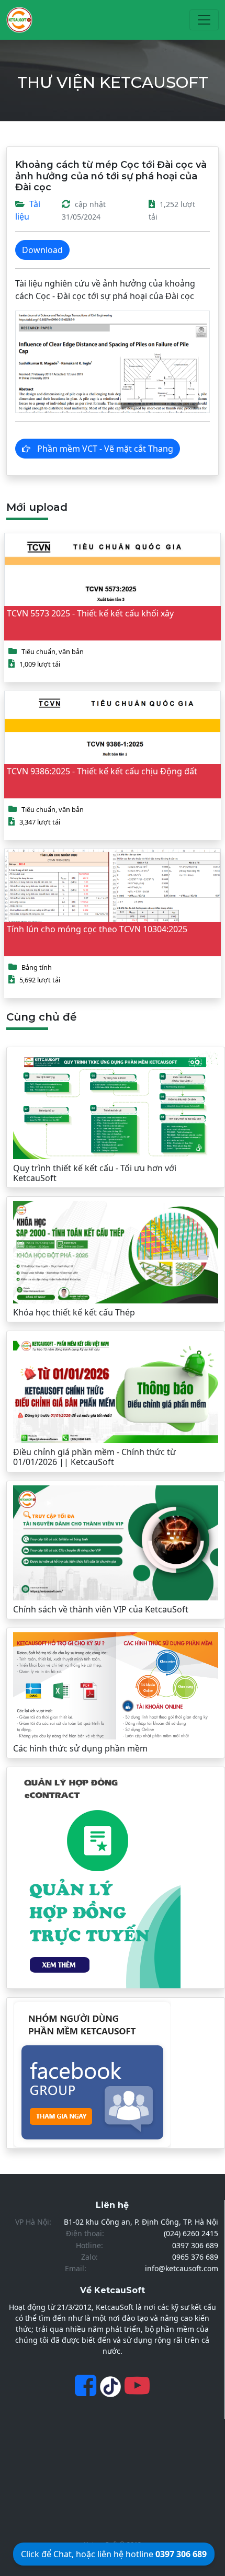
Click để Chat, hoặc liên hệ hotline (114, 2554)
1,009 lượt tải (40, 664)
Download (42, 250)
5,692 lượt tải (40, 980)
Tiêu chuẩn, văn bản (53, 651)
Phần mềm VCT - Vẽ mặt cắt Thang (104, 449)
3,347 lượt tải (40, 822)
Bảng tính (37, 967)
